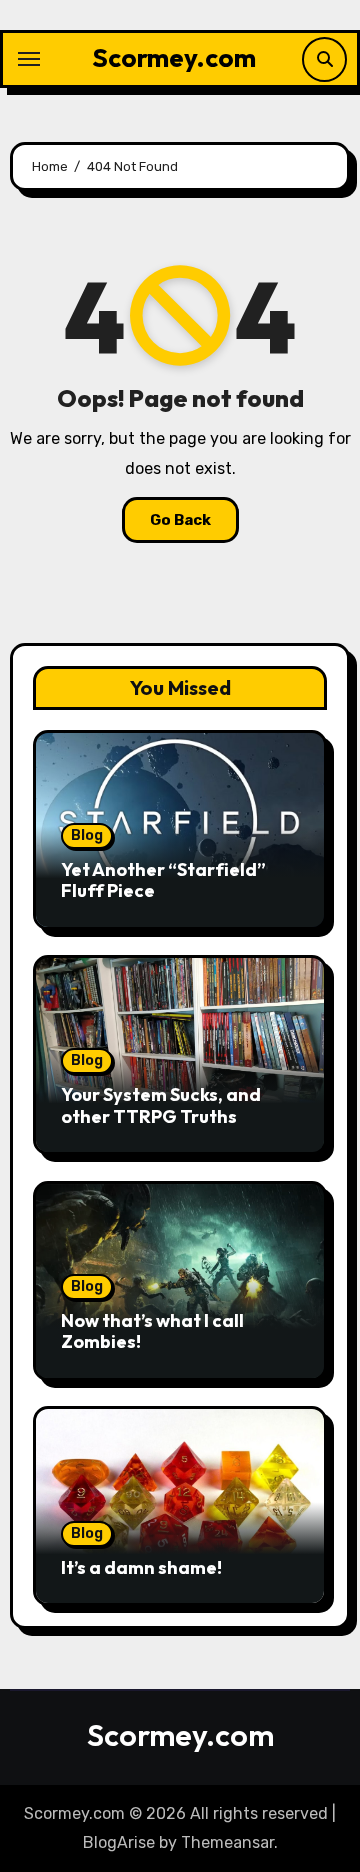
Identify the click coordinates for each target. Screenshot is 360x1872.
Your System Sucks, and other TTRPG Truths (161, 1105)
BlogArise (119, 1842)
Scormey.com (174, 57)
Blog (87, 835)
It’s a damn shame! (141, 1567)
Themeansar (227, 1842)
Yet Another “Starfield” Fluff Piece (163, 880)
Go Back (180, 520)
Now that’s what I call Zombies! (152, 1331)
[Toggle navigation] (29, 59)
